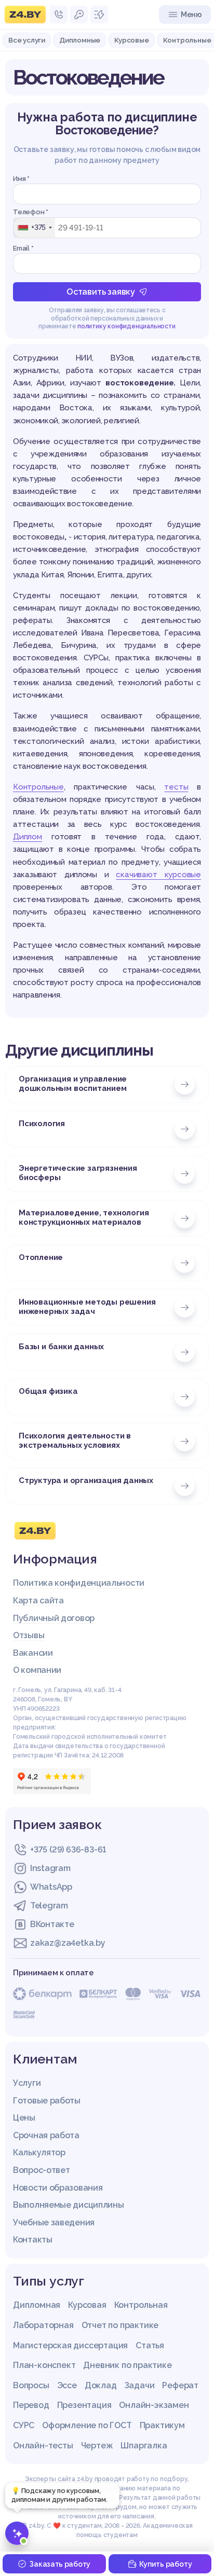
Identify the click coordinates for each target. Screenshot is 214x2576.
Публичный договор (54, 1618)
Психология (42, 1124)
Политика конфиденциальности (79, 1583)
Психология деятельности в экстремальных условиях (75, 1441)
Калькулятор (39, 2152)
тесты (176, 787)
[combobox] (34, 228)
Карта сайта (38, 1601)
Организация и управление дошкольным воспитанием (73, 1084)
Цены (24, 2118)
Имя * (21, 179)
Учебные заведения (54, 2222)
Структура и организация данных (86, 1480)
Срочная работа (46, 2135)
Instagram (50, 1868)
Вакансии (33, 1653)
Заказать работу (60, 2564)
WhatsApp (51, 1887)
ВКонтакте (52, 1924)
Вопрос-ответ (41, 2170)
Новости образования (58, 2188)
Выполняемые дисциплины (68, 2205)
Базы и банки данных (61, 1347)
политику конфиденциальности (126, 326)
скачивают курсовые (158, 875)
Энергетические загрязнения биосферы (78, 1173)
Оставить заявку (101, 292)
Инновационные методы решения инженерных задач (87, 1307)
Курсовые (131, 40)
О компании (37, 1670)
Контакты (33, 2240)
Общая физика (48, 1391)
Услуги (27, 2083)
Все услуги (27, 40)
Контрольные (38, 787)
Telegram (49, 1906)
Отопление (41, 1257)
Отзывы (29, 1635)
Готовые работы (47, 2101)
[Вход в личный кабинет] (79, 15)
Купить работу (165, 2564)
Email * (23, 248)
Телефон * (31, 212)
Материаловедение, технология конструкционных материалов (84, 1217)
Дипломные (80, 40)
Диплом (28, 837)
